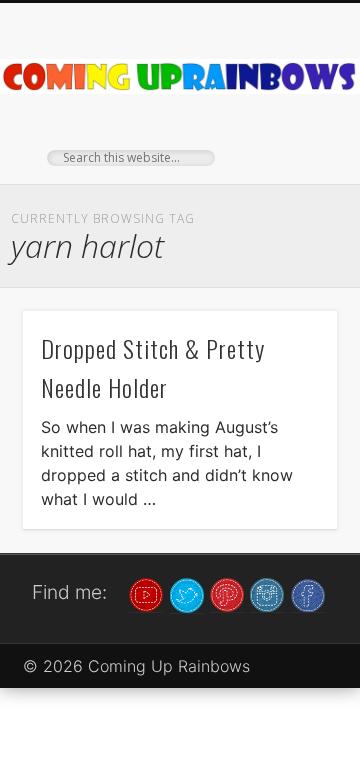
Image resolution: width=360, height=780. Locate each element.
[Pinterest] (227, 594)
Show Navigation (290, 179)
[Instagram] (267, 594)
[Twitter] (187, 594)
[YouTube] (146, 594)
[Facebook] (308, 594)
